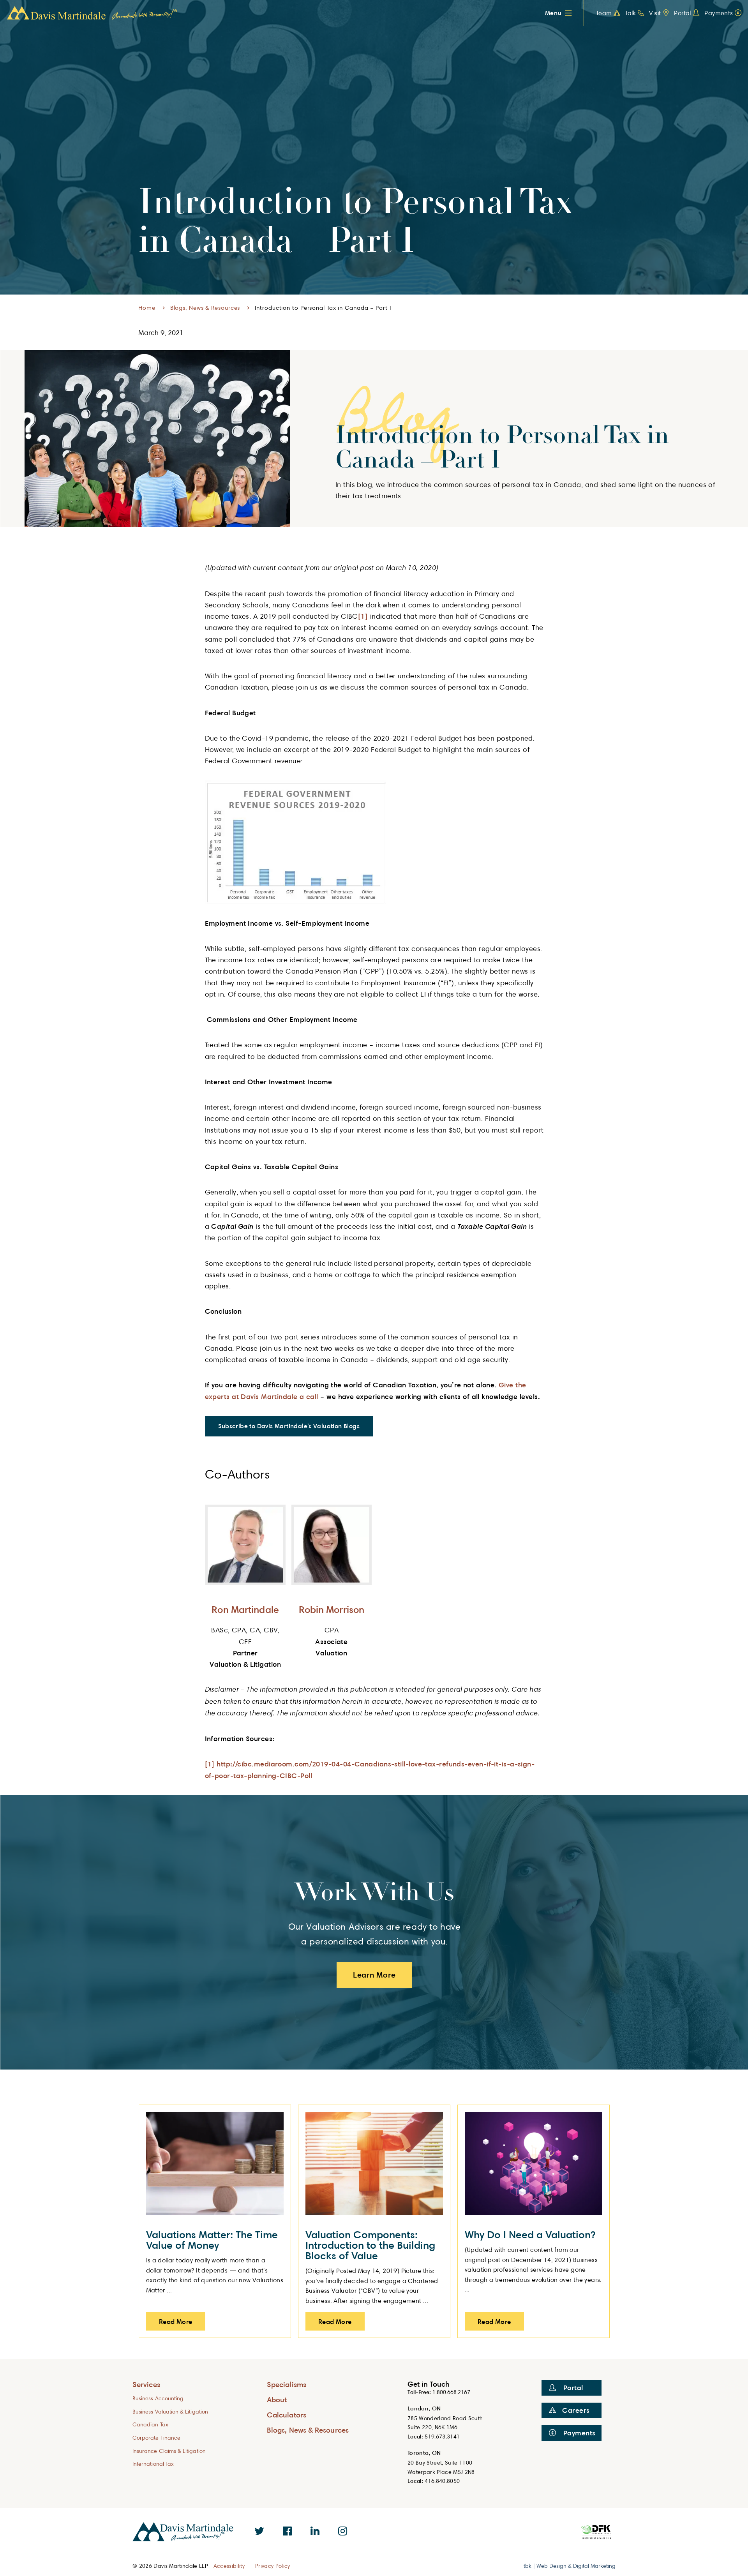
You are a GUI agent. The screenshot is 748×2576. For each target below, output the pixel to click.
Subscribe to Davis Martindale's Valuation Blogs (289, 1426)
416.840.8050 (442, 2481)
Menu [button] (553, 13)
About (277, 2399)
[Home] (92, 13)
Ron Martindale (245, 1609)
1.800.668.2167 (451, 2392)
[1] (363, 616)
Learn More (374, 1975)
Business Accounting (158, 2398)
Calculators (287, 2415)
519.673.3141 (442, 2436)
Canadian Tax (150, 2424)
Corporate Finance (156, 2437)
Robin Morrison (332, 1609)
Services (146, 2384)
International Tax (153, 2464)
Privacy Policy (273, 2566)
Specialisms (287, 2384)
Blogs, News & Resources (205, 308)
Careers (576, 2410)
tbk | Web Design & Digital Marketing (570, 2566)
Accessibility (229, 2566)
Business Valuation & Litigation (170, 2411)
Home (147, 308)
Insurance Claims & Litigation (169, 2451)
